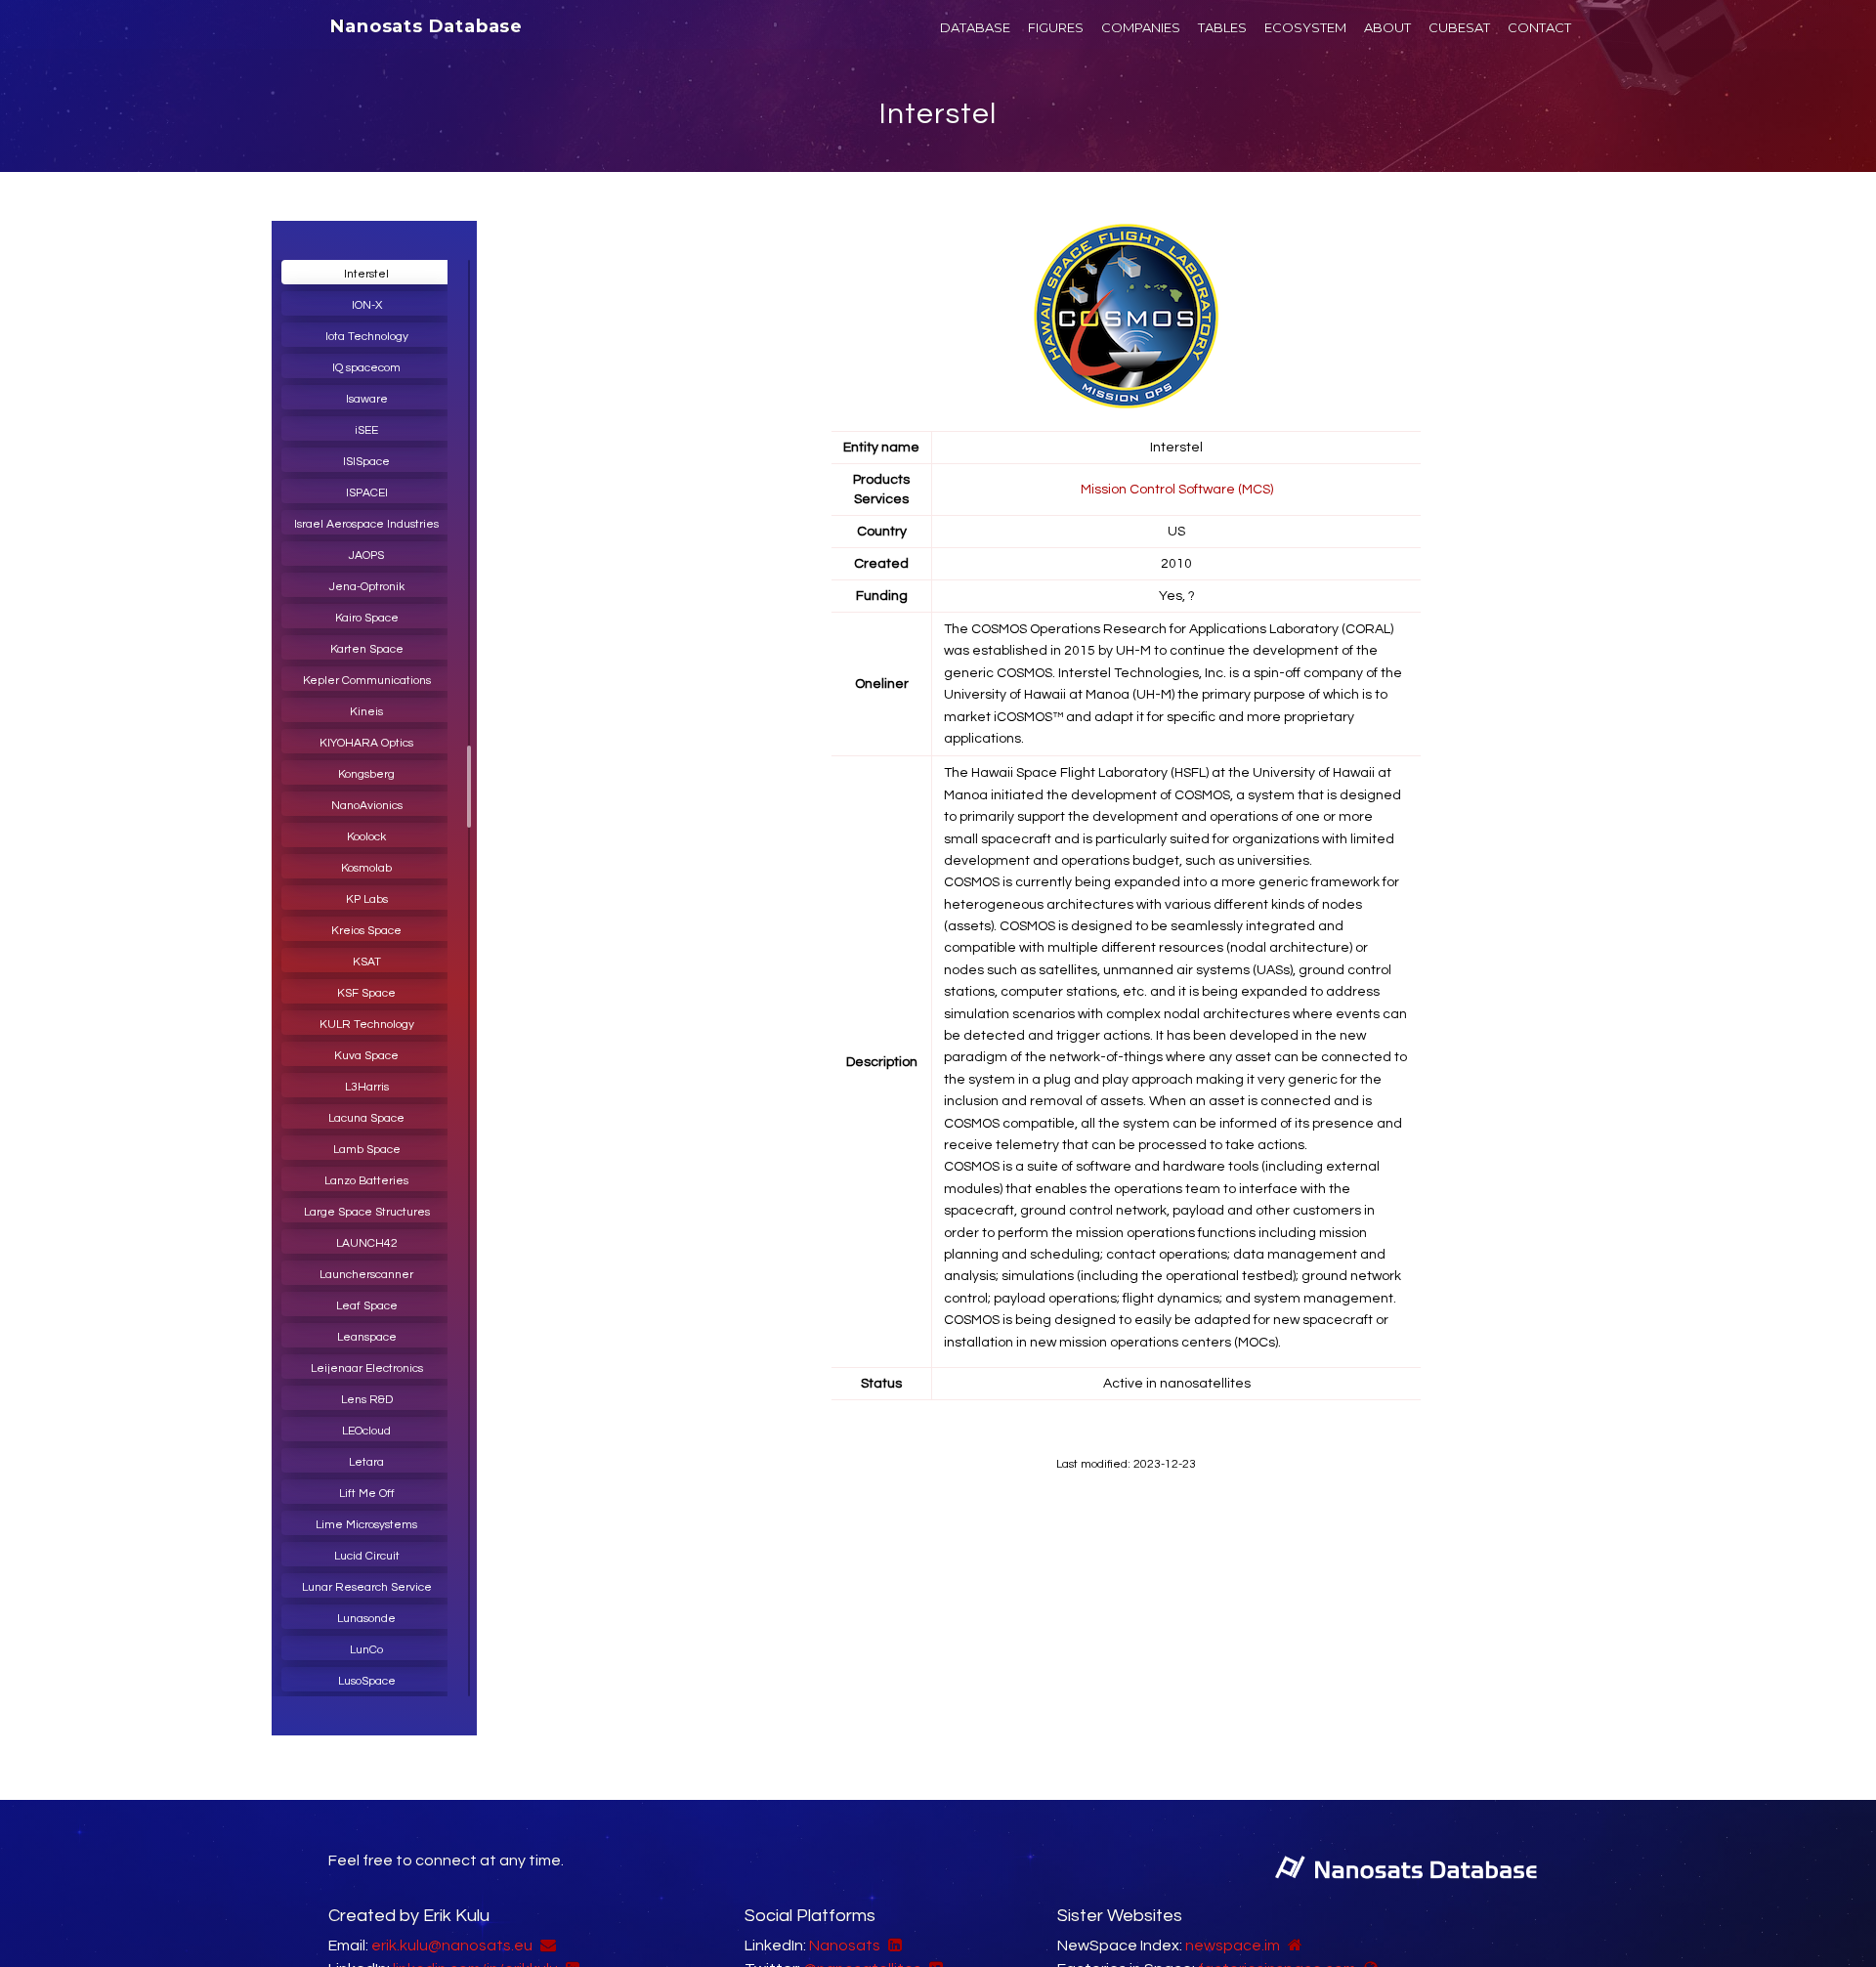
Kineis (366, 712)
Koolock (366, 837)
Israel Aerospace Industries (366, 524)
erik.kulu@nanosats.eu (452, 1946)
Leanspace (367, 1337)
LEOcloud (366, 1431)
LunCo (366, 1650)
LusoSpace (367, 1681)
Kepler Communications (367, 681)
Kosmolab (366, 868)
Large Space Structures (367, 1212)
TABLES (1222, 27)
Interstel (938, 114)
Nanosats (845, 1946)
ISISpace (366, 462)
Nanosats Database (426, 26)
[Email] (546, 1946)
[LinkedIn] (893, 1946)
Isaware (367, 399)
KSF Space (366, 993)
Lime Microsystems (366, 1525)
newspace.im (1233, 1946)
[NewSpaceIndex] (1293, 1946)
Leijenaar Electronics (367, 1368)
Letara (366, 1462)
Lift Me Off (367, 1494)
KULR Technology (367, 1025)
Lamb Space (367, 1150)
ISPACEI (367, 493)
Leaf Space (367, 1306)
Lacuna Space (366, 1118)
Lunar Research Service (367, 1587)
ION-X (367, 305)
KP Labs (367, 899)
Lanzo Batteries (366, 1181)
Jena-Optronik (367, 587)
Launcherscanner (366, 1275)
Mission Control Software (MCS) (1177, 490)
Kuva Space (366, 1056)
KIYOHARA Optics (366, 743)
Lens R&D (367, 1400)
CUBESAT (1459, 27)
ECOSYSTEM (1305, 27)
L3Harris (367, 1087)
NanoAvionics (367, 806)
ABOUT (1387, 27)
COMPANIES (1141, 27)
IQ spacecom (366, 368)
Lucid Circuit (367, 1556)
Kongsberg (366, 774)
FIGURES (1056, 27)
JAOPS (366, 556)
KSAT (367, 962)
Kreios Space (366, 931)
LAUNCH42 (367, 1243)
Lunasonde (366, 1619)
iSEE (366, 430)
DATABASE (975, 27)
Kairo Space (367, 618)
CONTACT (1539, 27)
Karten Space (367, 649)
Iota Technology (367, 337)
